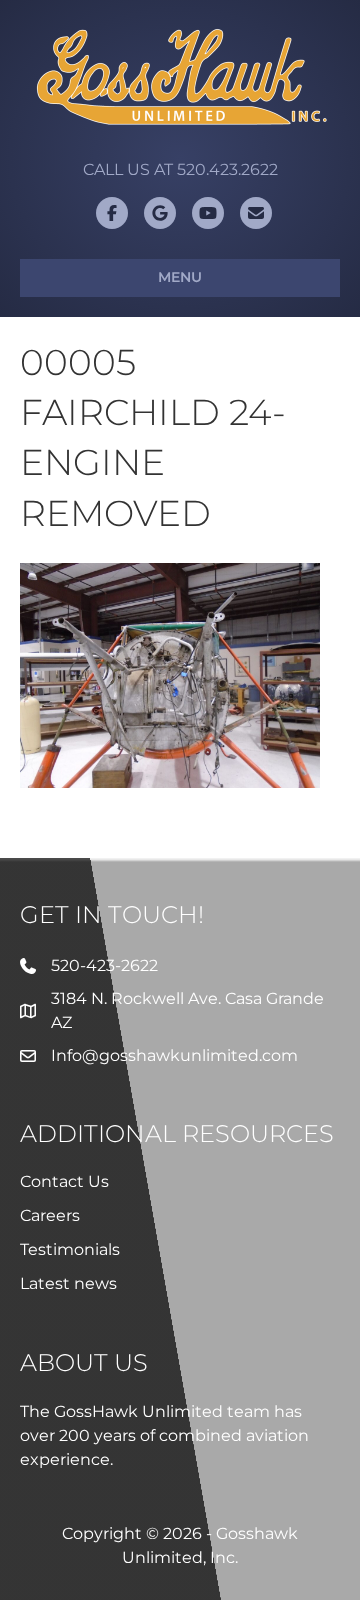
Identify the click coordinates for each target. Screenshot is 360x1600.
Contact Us (64, 1181)
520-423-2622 (104, 965)
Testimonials (70, 1249)
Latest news (68, 1283)
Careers (50, 1215)
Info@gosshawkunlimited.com (174, 1055)
